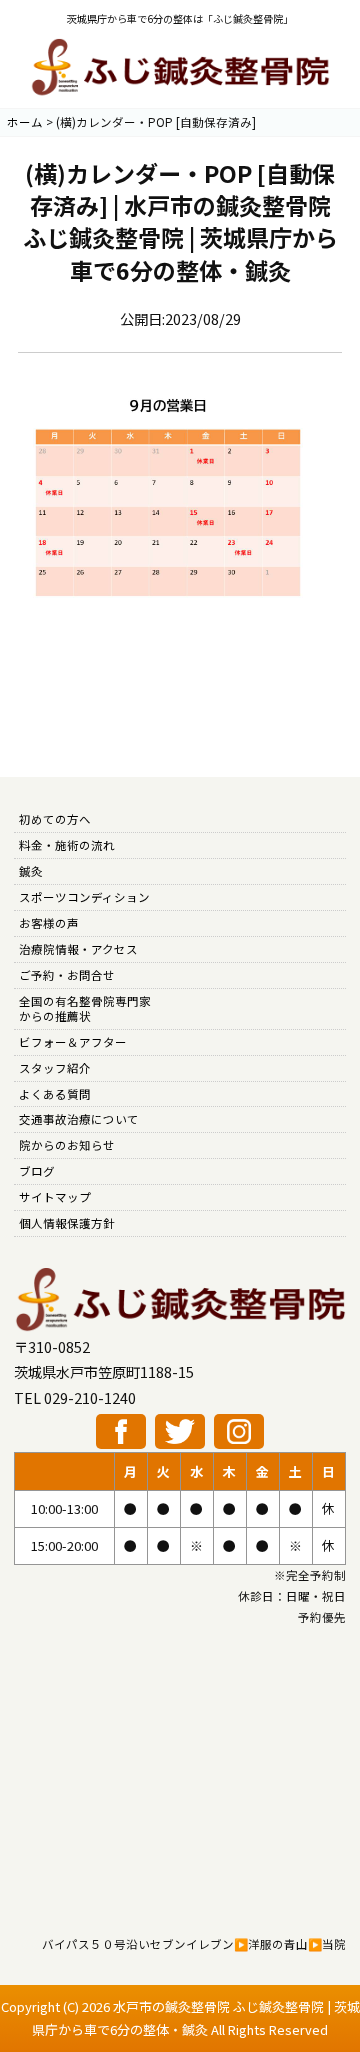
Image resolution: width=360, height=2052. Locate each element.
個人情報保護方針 (67, 1223)
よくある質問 (55, 1094)
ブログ (37, 1171)
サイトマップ (55, 1197)
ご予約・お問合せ (67, 975)
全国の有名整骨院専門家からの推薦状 (85, 1008)
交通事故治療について (79, 1119)
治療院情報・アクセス (78, 949)
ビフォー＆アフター (73, 1042)
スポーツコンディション (84, 897)
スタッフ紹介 (55, 1068)
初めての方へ (55, 819)
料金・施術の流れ (67, 845)
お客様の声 (49, 923)
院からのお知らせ (67, 1145)
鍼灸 (31, 871)
